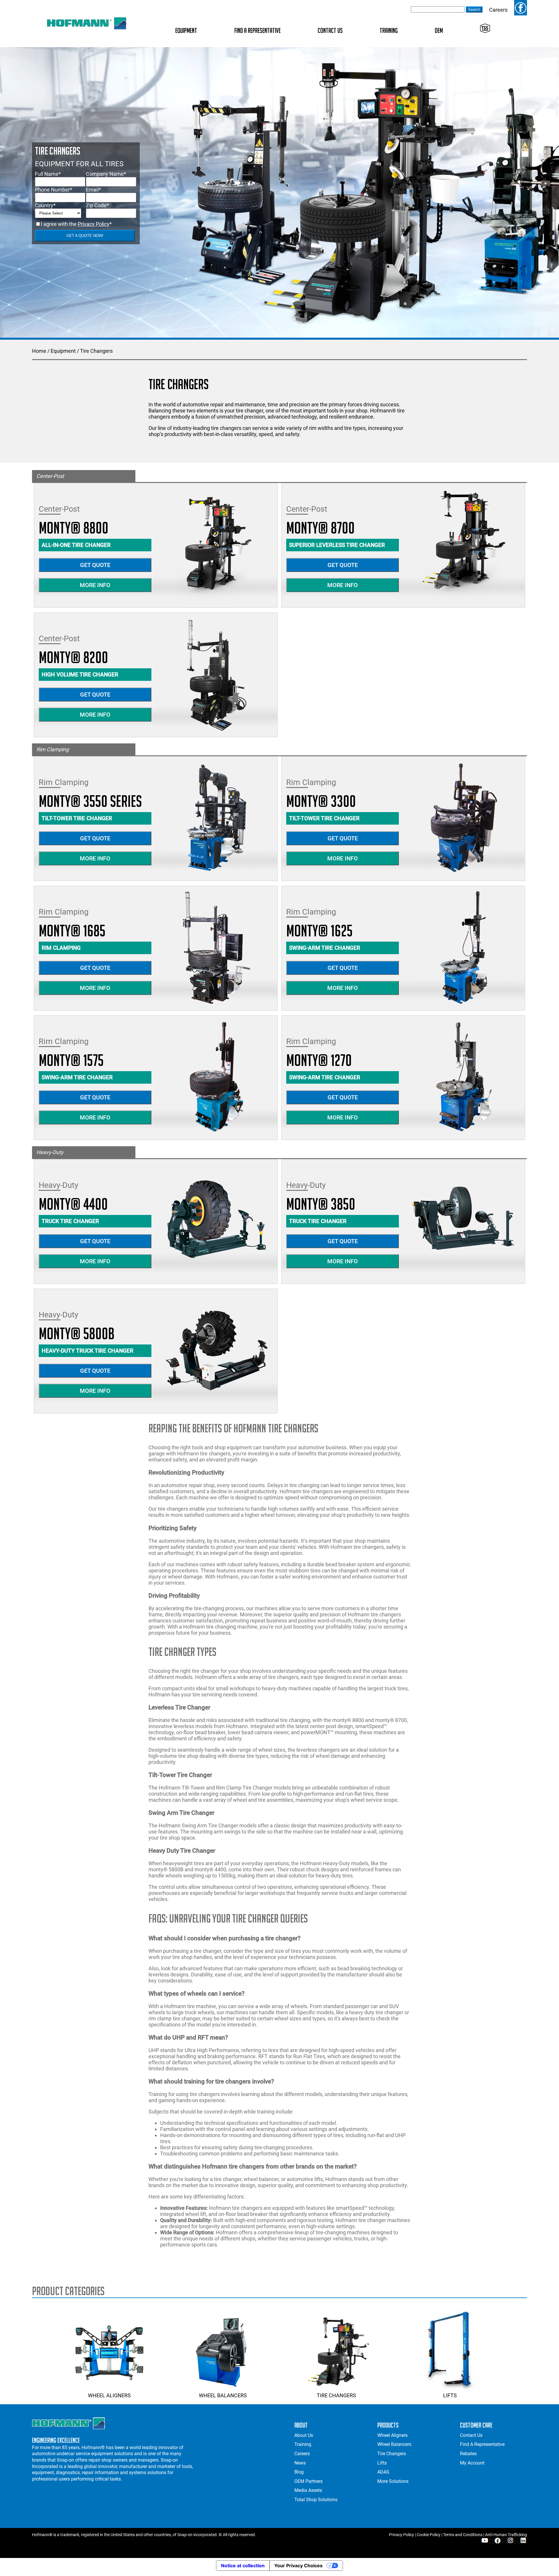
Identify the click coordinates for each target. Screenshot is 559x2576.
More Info (95, 585)
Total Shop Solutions (316, 2500)
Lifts (450, 2395)
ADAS (383, 2472)
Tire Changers (96, 351)
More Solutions (393, 2481)
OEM (439, 30)
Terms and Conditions (463, 2535)
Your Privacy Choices (298, 2566)
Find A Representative (258, 30)
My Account (472, 2463)
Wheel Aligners (109, 2395)
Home (39, 351)
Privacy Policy (94, 224)
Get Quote (95, 565)
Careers (498, 10)
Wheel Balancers (223, 2395)
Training (389, 30)
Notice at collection (243, 2566)
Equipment (186, 30)
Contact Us (330, 30)
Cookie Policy (429, 2535)
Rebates (468, 2454)
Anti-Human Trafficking (506, 2535)
